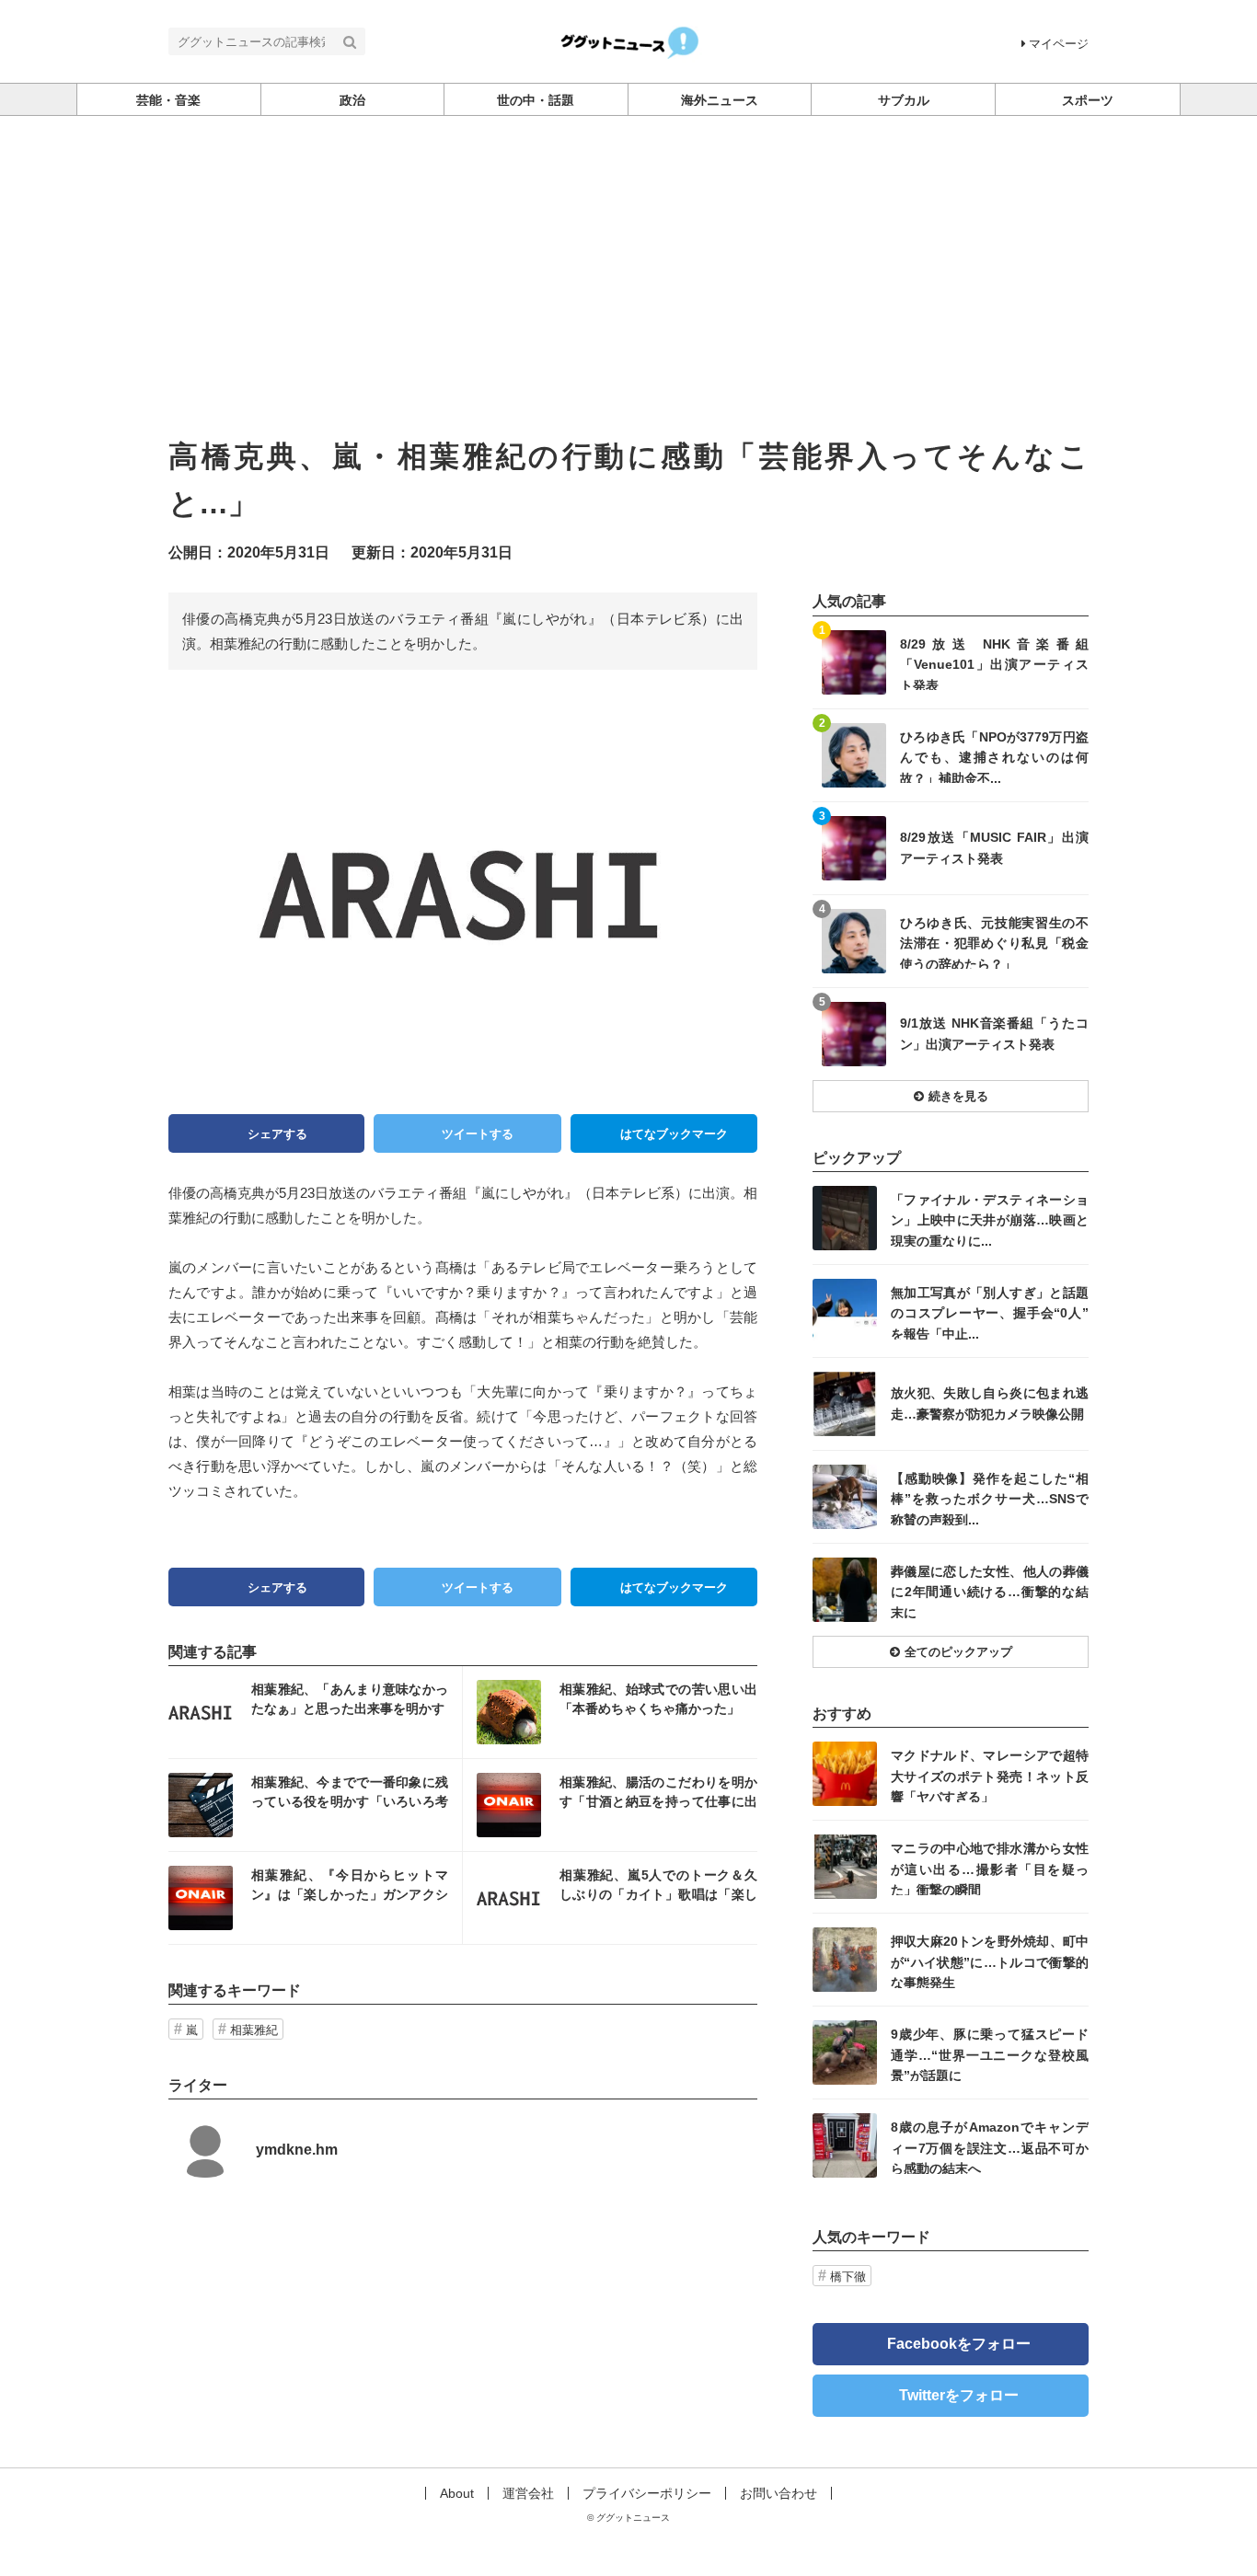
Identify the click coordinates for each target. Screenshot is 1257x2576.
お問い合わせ (778, 2493)
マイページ (1059, 44)
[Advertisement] (628, 254)
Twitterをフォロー (959, 2395)
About (457, 2493)
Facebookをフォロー (959, 2344)
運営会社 (528, 2493)
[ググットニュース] (629, 40)
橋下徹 (848, 2277)
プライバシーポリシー (647, 2493)
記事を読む (315, 1712)
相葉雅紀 (254, 2030)
